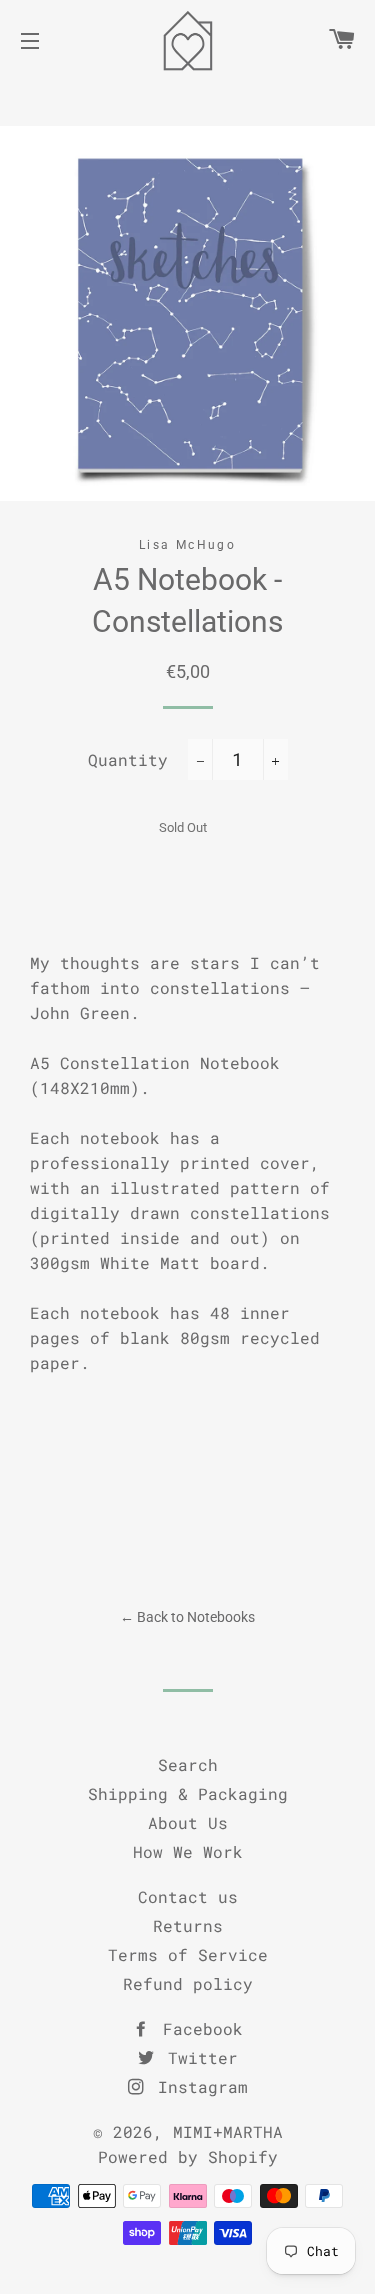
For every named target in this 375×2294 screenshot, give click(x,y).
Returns (188, 1925)
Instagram (198, 2086)
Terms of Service (188, 1954)
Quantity (128, 759)
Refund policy (188, 1983)
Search (188, 1764)
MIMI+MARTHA (228, 2131)
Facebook (198, 2028)
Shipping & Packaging (188, 1793)
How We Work (188, 1851)
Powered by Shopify (188, 2156)
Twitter (198, 2057)
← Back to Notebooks (187, 1617)
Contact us (188, 1896)
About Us (188, 1822)
